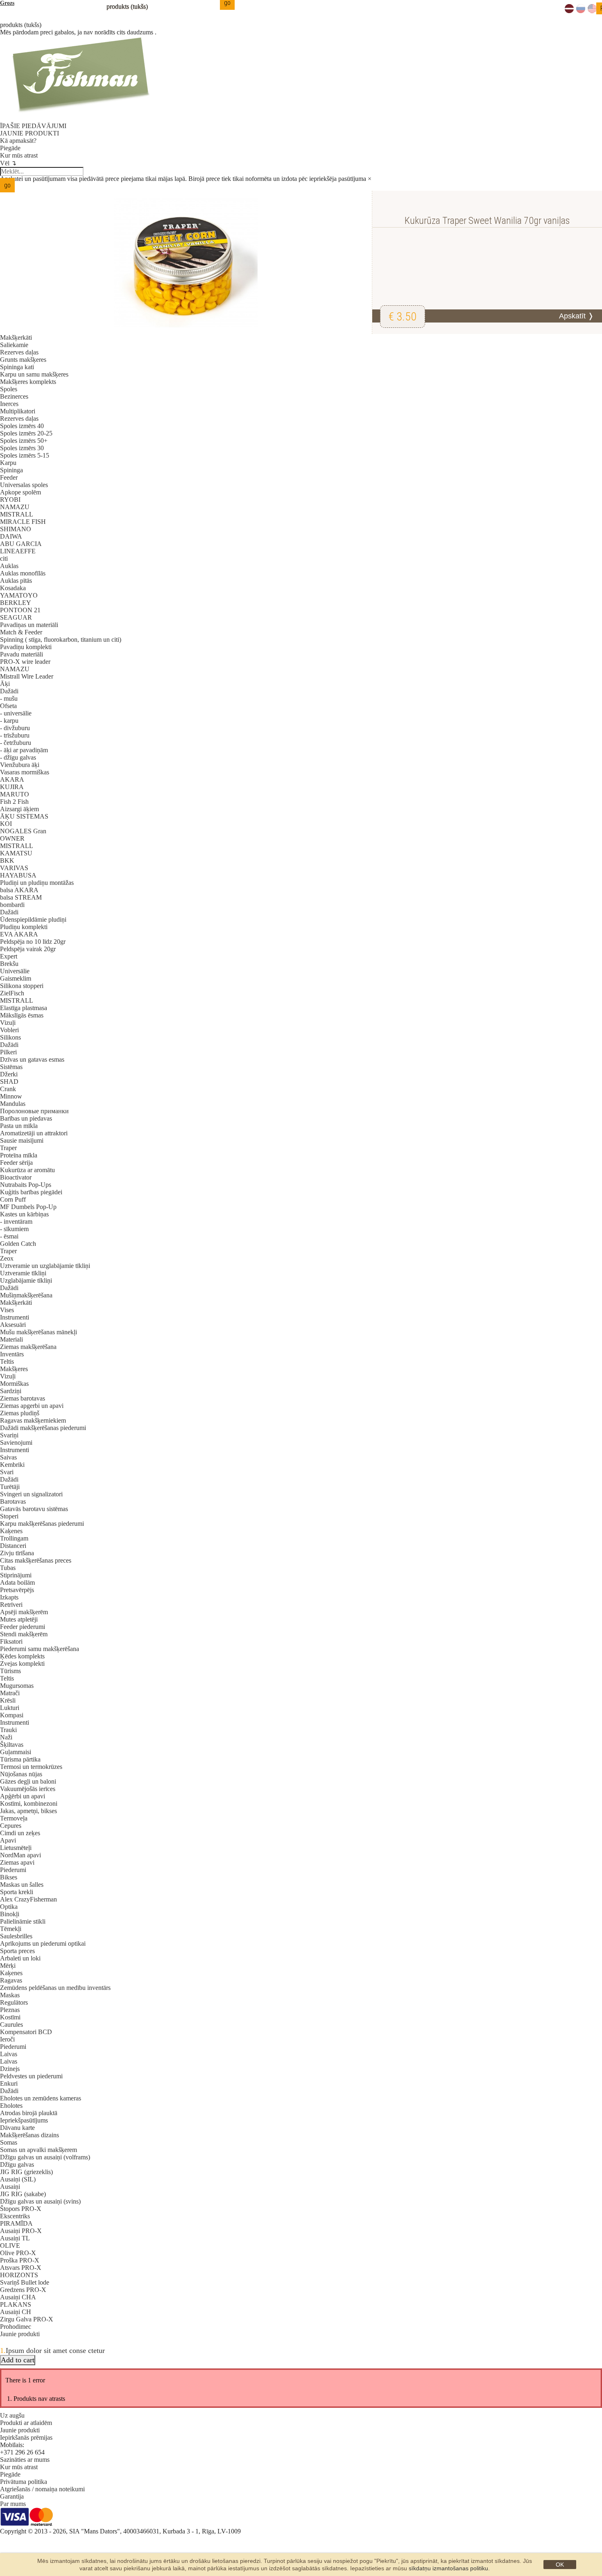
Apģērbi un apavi (23, 1796)
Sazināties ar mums (25, 2460)
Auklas (9, 566)
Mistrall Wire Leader (27, 676)
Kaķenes (11, 1531)
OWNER (12, 838)
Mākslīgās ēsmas (22, 1015)
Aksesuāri (13, 1325)
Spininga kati (17, 367)
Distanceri (13, 1546)
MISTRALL (17, 514)
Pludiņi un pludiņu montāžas (37, 883)
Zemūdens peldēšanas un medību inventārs (55, 1988)
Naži (6, 1737)
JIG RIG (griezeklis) (26, 2172)
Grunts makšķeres (23, 360)
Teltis (7, 1361)
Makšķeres (14, 1369)
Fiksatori (11, 1641)
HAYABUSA (18, 875)
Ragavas (11, 1980)
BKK (7, 861)
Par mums (13, 2504)
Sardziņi (11, 1391)
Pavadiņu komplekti (26, 647)
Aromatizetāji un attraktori (34, 1133)
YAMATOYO (19, 595)
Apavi (8, 1840)
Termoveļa (14, 1818)
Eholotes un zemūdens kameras (41, 2098)
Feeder (9, 477)
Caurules (11, 2024)
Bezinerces (14, 396)
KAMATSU (16, 853)
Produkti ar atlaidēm (26, 2423)
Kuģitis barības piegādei (31, 1192)
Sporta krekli (17, 1892)
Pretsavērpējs (17, 1590)
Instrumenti (15, 1317)
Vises (7, 1310)
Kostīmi (10, 2017)
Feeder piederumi (23, 1627)
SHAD (9, 1082)
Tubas (8, 1568)
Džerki (9, 1074)
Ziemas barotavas (23, 1398)
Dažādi (9, 691)
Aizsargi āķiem (19, 809)
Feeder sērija (16, 1163)
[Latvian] (569, 11)
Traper (8, 1148)
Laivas (9, 2054)
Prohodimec (16, 2327)
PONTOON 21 (20, 610)
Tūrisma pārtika (20, 1759)
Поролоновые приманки (34, 1111)
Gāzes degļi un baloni (28, 1781)
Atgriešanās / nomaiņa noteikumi (42, 2489)
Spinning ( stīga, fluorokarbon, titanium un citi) (61, 639)
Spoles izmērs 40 (22, 426)
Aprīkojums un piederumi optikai (43, 1943)
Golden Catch (18, 1244)
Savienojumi (16, 1443)
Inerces (9, 404)
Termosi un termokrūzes (31, 1767)
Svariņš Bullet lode (25, 2282)
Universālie (15, 971)
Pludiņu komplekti (24, 927)
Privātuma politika (24, 2482)
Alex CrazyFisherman (28, 1899)
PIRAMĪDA (16, 2223)
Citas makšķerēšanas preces (36, 1560)
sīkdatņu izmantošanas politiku (448, 2568)
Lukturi (10, 1708)
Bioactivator (16, 1177)
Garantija (12, 2496)
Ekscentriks (15, 2216)
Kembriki (12, 1465)
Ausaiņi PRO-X (21, 2231)
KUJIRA (12, 787)
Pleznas (10, 2010)
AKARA (12, 779)
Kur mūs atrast (19, 155)
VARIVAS (14, 868)
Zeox (7, 1258)
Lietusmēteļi (16, 1848)
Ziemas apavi (17, 1862)
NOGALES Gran (23, 831)
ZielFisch (12, 993)
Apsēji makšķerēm (24, 1612)
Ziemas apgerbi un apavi (32, 1406)
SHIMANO (16, 529)
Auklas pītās (16, 581)
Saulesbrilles (16, 1936)
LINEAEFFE (18, 551)
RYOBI (10, 500)
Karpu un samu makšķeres (34, 374)
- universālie (16, 713)
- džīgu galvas (18, 757)
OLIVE (10, 2246)
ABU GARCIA (21, 544)
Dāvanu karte (17, 2128)
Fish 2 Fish (14, 802)
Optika (9, 1907)
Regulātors (14, 2002)
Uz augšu (12, 2415)
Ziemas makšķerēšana (28, 1347)
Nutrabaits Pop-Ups (26, 1185)
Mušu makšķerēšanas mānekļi (38, 1332)
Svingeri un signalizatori (31, 1494)
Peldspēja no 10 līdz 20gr (33, 942)
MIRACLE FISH (23, 522)
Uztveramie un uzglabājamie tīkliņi (45, 1266)
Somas (9, 2142)
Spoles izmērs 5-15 (25, 455)
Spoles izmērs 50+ (24, 441)
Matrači (10, 1693)
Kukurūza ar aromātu (27, 1170)
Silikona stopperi (22, 986)
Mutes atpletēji (19, 1619)
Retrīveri (11, 1605)
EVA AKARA (19, 934)
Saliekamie (14, 345)
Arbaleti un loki (20, 1958)
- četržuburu (16, 743)
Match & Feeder (21, 632)
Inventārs (12, 1354)
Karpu (8, 463)
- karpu (9, 721)
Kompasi (12, 1715)
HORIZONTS (19, 2275)
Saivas (8, 1457)
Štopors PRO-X (21, 2209)
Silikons (10, 1037)
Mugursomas (17, 1686)
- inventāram (16, 1221)
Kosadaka (13, 588)
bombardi (12, 905)
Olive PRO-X (18, 2253)
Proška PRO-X (20, 2260)
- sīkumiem (14, 1229)
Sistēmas (11, 1067)
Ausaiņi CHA (18, 2297)
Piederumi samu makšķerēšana (40, 1649)
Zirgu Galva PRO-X (27, 2319)
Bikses (9, 1877)
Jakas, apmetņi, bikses (28, 1811)
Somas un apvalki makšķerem (38, 2150)
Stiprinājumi (16, 1575)
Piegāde (10, 148)
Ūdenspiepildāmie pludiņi (33, 919)
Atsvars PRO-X (21, 2268)
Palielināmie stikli (23, 1921)
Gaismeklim (16, 978)
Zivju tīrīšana (17, 1553)
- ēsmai (9, 1236)
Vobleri (9, 1030)
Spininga (11, 470)
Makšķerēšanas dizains (29, 2135)
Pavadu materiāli (21, 654)
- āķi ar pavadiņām (24, 750)
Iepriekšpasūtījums (24, 2120)
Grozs (7, 3)
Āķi (5, 684)
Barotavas (13, 1501)
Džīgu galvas (17, 2164)
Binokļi (10, 1914)
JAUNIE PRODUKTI (29, 133)
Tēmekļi (11, 1929)
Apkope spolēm (20, 492)
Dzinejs (10, 2069)
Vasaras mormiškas (25, 772)
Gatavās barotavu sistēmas (34, 1509)
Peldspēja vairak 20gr (28, 949)
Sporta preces (17, 1951)
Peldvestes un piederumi (31, 2076)
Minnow (11, 1096)
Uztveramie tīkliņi (23, 1273)
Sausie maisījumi (22, 1140)
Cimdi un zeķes (20, 1833)
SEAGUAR (16, 617)
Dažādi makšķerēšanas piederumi (43, 1428)
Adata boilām (17, 1582)
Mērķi (8, 1966)
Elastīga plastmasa (24, 1008)
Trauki (8, 1730)
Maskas (10, 1995)
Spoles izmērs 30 (22, 448)
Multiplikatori (18, 411)
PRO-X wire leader (25, 662)
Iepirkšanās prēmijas (26, 2437)
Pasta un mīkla (19, 1126)
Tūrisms (10, 1671)
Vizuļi (8, 1023)
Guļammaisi (16, 1752)
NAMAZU (15, 507)
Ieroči (7, 2039)
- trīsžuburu (15, 735)
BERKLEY (16, 603)
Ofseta (8, 706)
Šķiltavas (12, 1745)
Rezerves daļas (19, 352)
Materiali (11, 1339)
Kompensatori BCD (26, 2032)
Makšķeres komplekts (28, 382)
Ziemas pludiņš (20, 1413)
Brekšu (9, 964)
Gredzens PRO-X (23, 2290)
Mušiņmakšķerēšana (26, 1295)
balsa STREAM (21, 897)
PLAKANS (16, 2304)
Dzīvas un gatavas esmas (32, 1059)
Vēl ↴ (8, 163)
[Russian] (581, 11)
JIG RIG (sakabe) (23, 2194)
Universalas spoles (24, 485)
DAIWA (11, 536)
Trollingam (14, 1538)
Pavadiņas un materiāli (29, 625)
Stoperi (9, 1516)
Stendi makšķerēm (24, 1634)
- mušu (9, 698)
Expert (9, 956)
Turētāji (10, 1487)
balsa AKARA (19, 890)
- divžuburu (15, 728)
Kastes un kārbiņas (24, 1214)
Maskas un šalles (22, 1885)
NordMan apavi (20, 1855)
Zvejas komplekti (22, 1664)
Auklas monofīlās (23, 573)
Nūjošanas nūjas (21, 1774)
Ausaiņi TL (15, 2238)
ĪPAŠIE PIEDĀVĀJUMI (33, 126)
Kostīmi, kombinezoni (29, 1803)
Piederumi (13, 1870)
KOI (6, 824)
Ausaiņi (10, 2187)
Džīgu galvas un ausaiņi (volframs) (45, 2157)
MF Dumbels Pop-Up (28, 1207)
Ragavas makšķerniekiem (33, 1420)
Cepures (11, 1826)
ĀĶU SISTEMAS (24, 816)
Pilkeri (8, 1052)
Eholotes (11, 2106)
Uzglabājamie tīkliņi (26, 1280)
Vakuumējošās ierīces (28, 1789)
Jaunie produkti (20, 2334)
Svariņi (9, 1435)
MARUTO (15, 794)
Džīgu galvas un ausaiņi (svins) (40, 2201)
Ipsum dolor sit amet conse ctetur (55, 2350)
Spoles (9, 389)
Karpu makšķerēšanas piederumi (42, 1524)
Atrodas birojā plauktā (29, 2113)
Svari (7, 1472)
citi (4, 558)
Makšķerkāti (16, 337)
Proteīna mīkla (19, 1155)
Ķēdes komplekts (22, 1656)
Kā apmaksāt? (18, 141)
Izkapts (9, 1597)
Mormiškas (14, 1384)
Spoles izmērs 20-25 (26, 433)
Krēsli (8, 1700)
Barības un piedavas (26, 1118)
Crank (8, 1089)
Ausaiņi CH (16, 2312)
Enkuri (9, 2083)
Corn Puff (13, 1199)
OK (560, 2565)
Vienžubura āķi (20, 765)
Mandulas (13, 1104)
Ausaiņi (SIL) (18, 2179)
